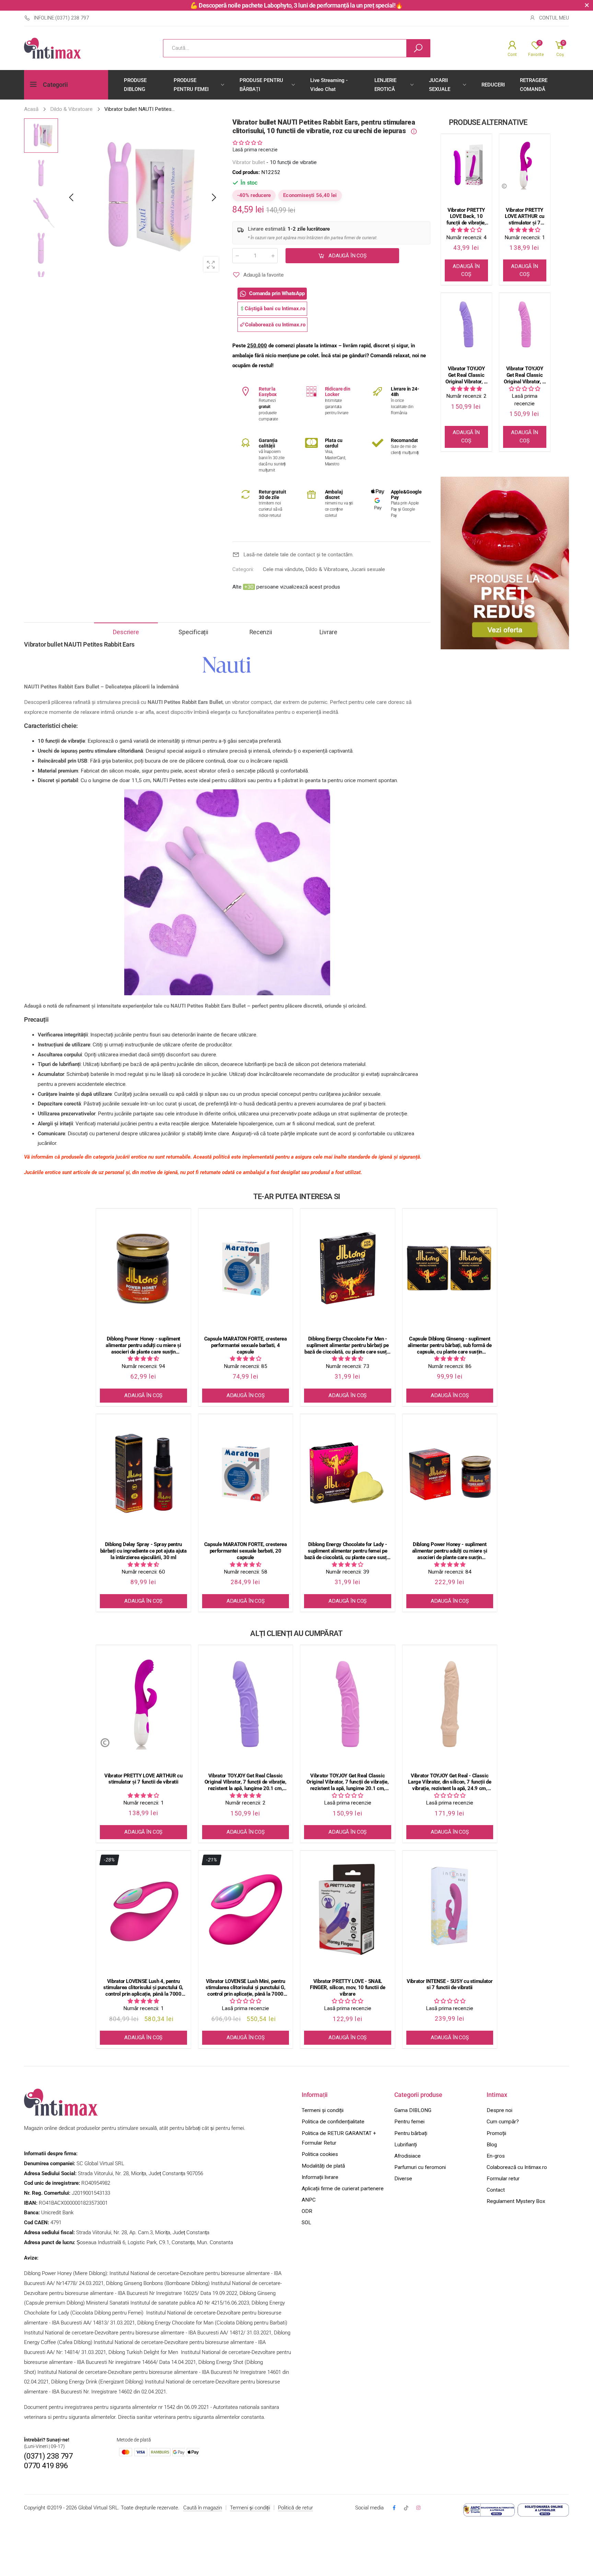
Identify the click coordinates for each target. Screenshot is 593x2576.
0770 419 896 (46, 2466)
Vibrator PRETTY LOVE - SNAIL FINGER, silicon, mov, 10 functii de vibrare (347, 1988)
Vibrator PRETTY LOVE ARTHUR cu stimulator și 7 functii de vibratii (525, 217)
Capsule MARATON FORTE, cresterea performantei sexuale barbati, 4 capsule (246, 1345)
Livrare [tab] (328, 632)
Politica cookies (320, 2154)
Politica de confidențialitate (333, 2122)
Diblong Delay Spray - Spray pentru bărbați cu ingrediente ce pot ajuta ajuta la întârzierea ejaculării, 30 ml (143, 1551)
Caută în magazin (203, 2508)
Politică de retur (295, 2508)
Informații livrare (320, 2177)
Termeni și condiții (323, 2110)
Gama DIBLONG (413, 2110)
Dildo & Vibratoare (327, 569)
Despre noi (499, 2110)
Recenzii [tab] (261, 632)
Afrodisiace (408, 2156)
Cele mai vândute (283, 569)
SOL (306, 2223)
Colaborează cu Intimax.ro (517, 2167)
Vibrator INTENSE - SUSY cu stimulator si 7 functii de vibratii (450, 1985)
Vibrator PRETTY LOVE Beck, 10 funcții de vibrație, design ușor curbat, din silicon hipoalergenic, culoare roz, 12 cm (466, 217)
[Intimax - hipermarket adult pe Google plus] (406, 2508)
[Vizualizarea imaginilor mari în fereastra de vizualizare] (211, 264)
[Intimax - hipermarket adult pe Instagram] (418, 2508)
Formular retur (503, 2179)
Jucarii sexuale (368, 569)
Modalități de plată (323, 2166)
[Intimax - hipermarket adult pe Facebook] (394, 2508)
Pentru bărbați (411, 2133)
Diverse (403, 2179)
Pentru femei (409, 2122)
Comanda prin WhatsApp (277, 293)
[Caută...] (418, 48)
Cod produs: (247, 172)
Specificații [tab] (193, 632)
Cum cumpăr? (503, 2122)
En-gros (496, 2156)
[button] (213, 198)
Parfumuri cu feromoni (420, 2167)
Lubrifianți (406, 2145)
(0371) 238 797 (48, 2456)
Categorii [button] (55, 85)
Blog (492, 2145)
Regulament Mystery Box (516, 2201)
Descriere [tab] (126, 632)
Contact (496, 2190)
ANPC (309, 2200)
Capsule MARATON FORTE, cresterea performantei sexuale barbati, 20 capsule (246, 1551)
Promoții (496, 2133)
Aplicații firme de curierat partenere (343, 2189)
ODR (307, 2211)
